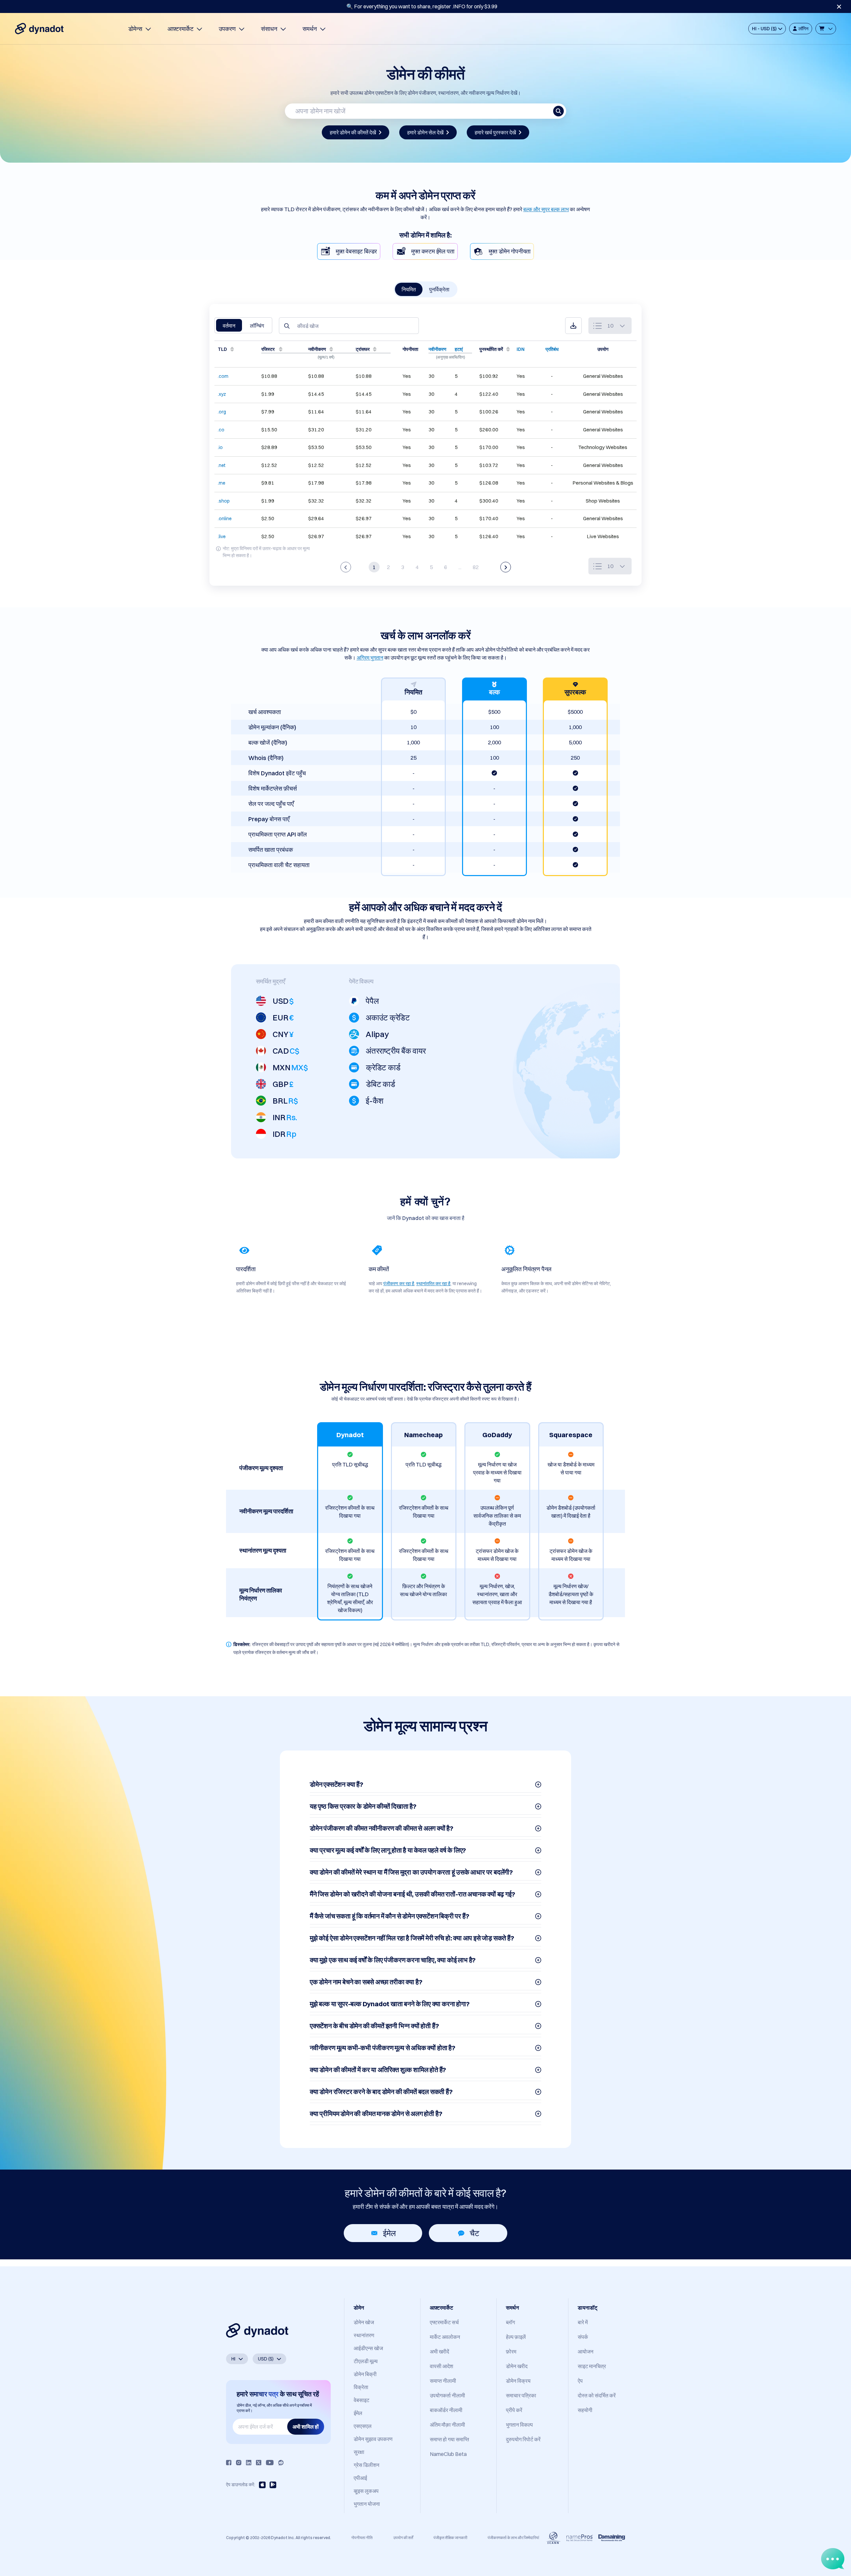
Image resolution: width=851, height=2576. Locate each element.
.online (225, 519)
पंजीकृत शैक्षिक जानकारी (450, 2538)
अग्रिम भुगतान (370, 658)
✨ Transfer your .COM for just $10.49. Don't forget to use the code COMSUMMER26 (422, 6)
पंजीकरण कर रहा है (399, 1284)
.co (221, 430)
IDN (521, 349)
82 (476, 567)
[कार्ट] (826, 29)
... (460, 567)
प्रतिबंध (552, 349)
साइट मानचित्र (592, 2366)
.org (222, 412)
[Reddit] (281, 2463)
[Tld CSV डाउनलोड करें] (573, 326)
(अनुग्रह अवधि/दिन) (450, 357)
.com (223, 376)
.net (222, 465)
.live (222, 536)
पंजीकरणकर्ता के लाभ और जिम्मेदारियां (513, 2538)
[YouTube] (270, 2463)
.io (220, 447)
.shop (224, 501)
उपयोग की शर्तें (403, 2538)
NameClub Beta (448, 2454)
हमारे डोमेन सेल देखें (425, 132)
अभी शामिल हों (306, 2427)
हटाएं (459, 349)
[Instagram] (239, 2463)
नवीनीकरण (437, 349)
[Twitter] (259, 2463)
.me (222, 483)
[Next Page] (506, 567)
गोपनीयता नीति (362, 2538)
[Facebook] (229, 2463)
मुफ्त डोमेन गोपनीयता (510, 251)
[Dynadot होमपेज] (39, 29)
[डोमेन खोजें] (558, 111)
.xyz (222, 394)
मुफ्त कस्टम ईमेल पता (433, 251)
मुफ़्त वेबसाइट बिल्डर (356, 251)
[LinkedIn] (249, 2463)
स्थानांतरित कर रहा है (433, 1284)
